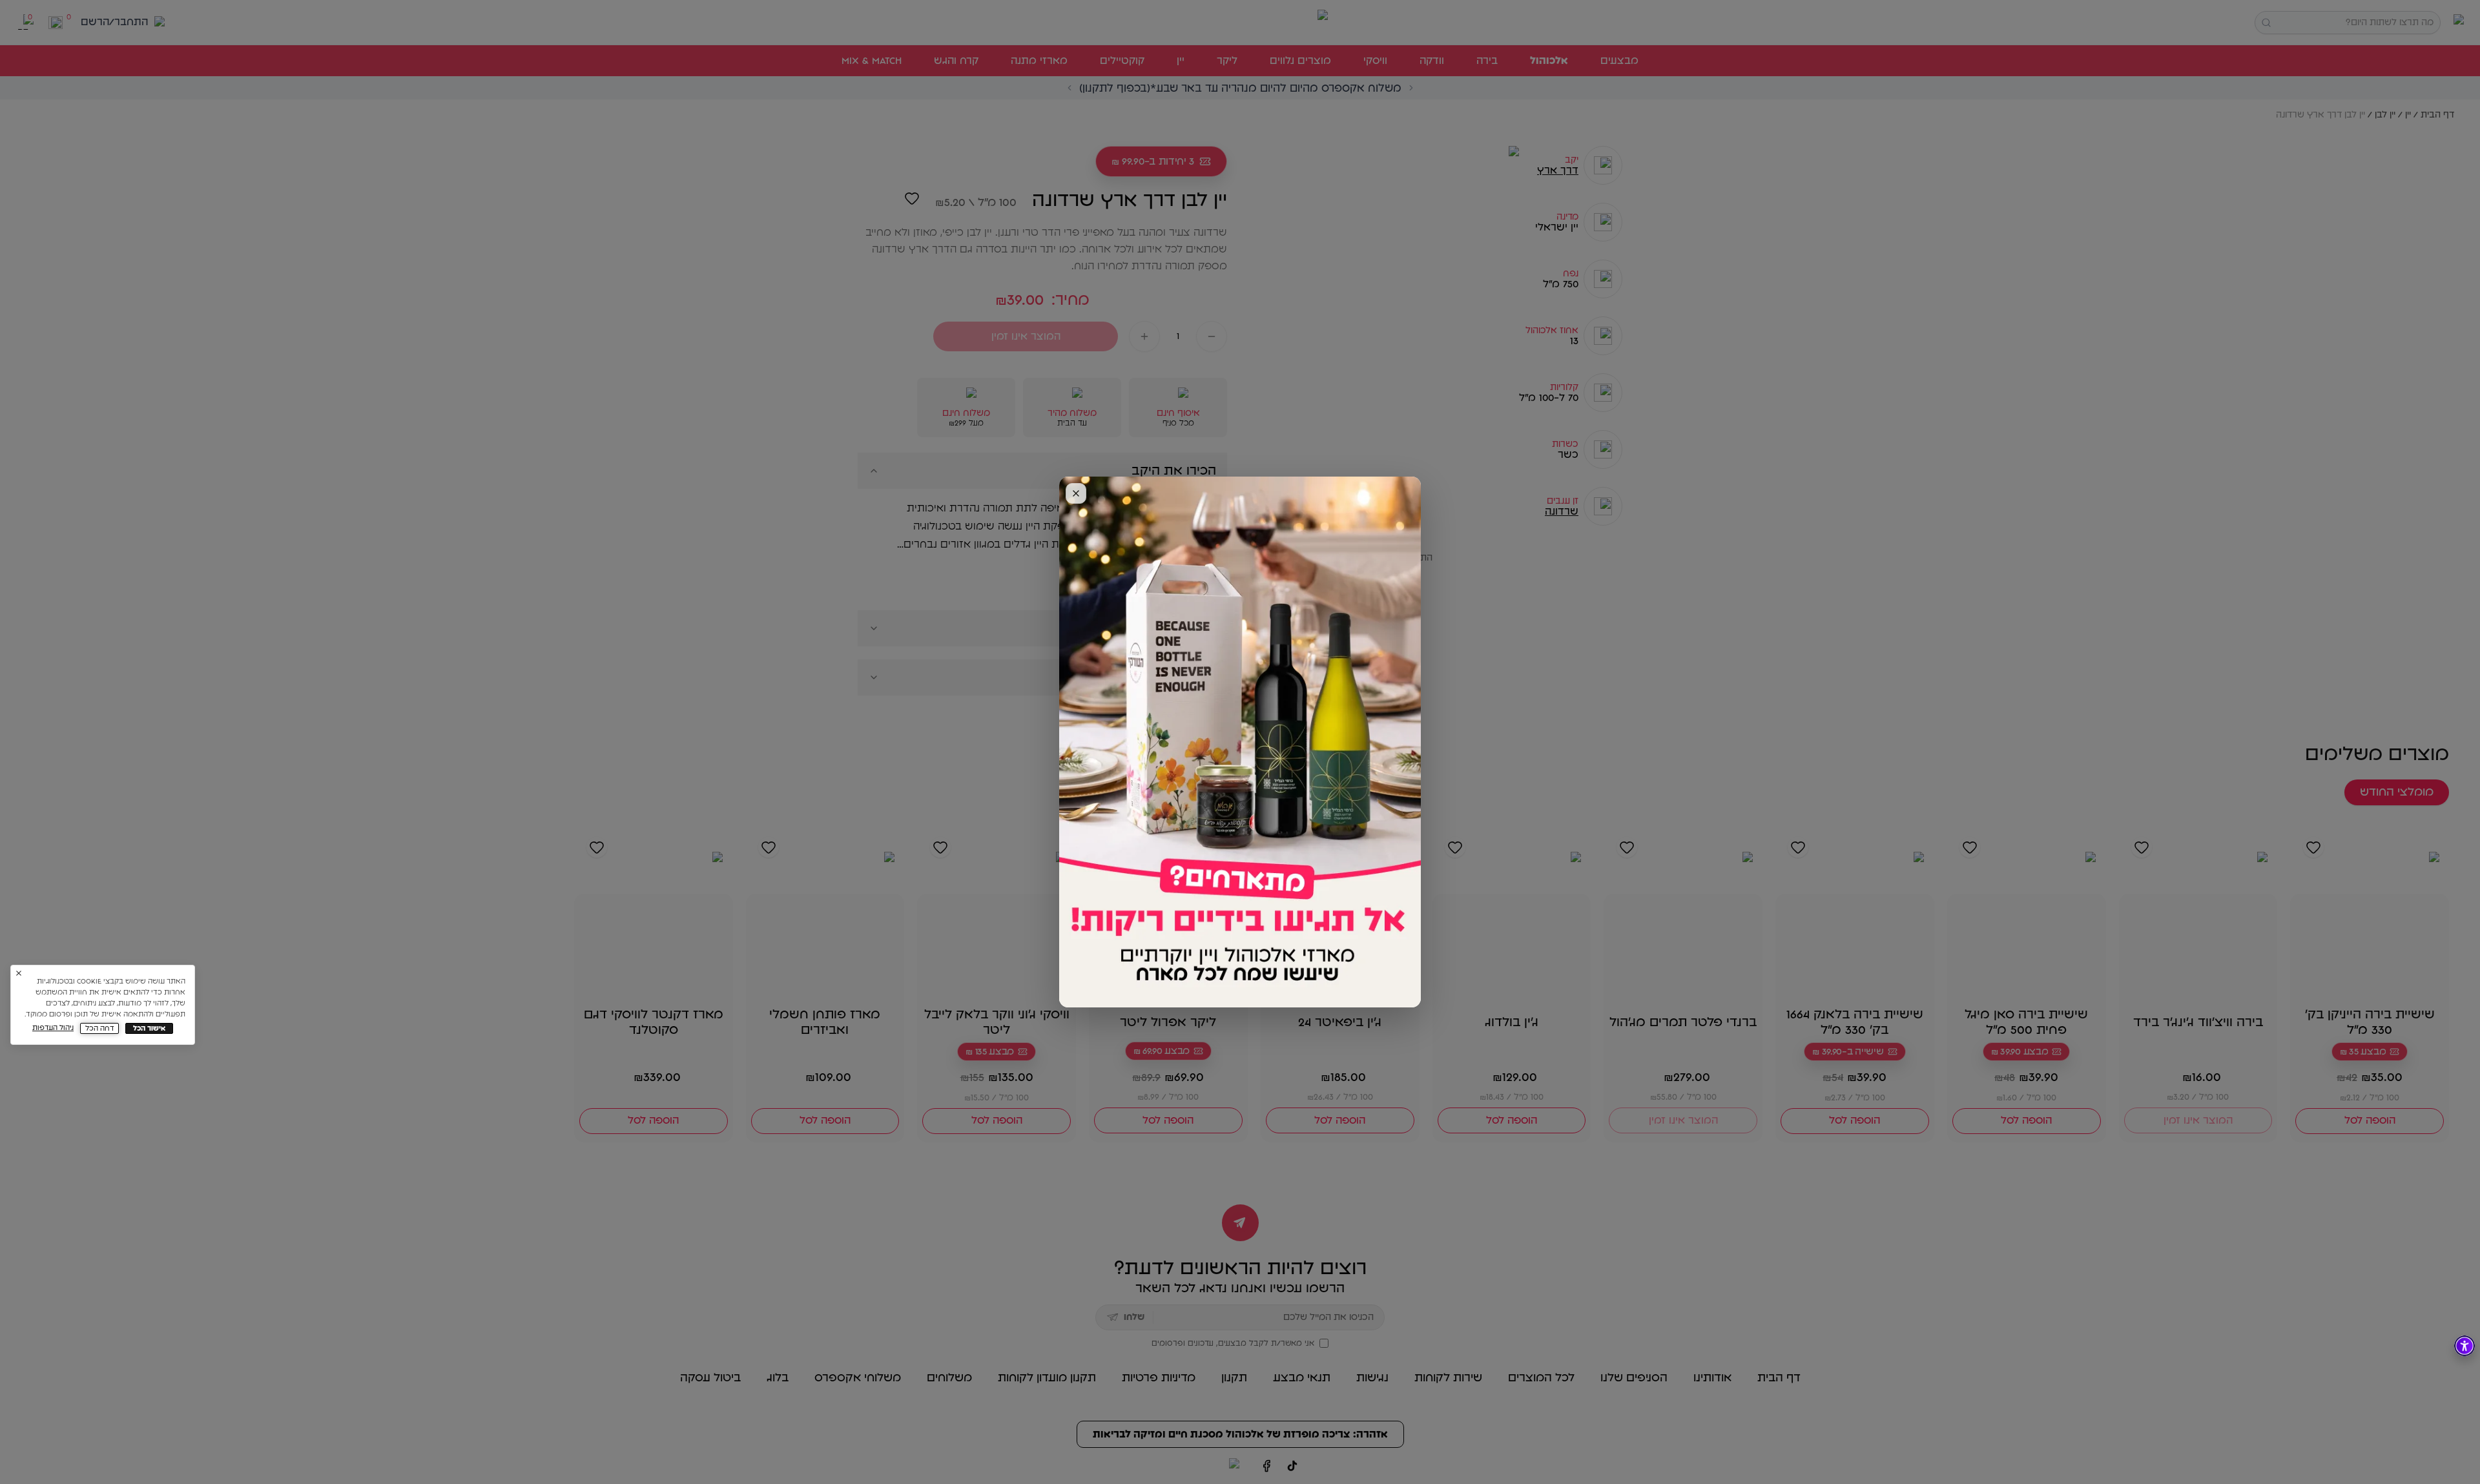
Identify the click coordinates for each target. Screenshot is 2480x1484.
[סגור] (1076, 493)
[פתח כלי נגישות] (2464, 1346)
